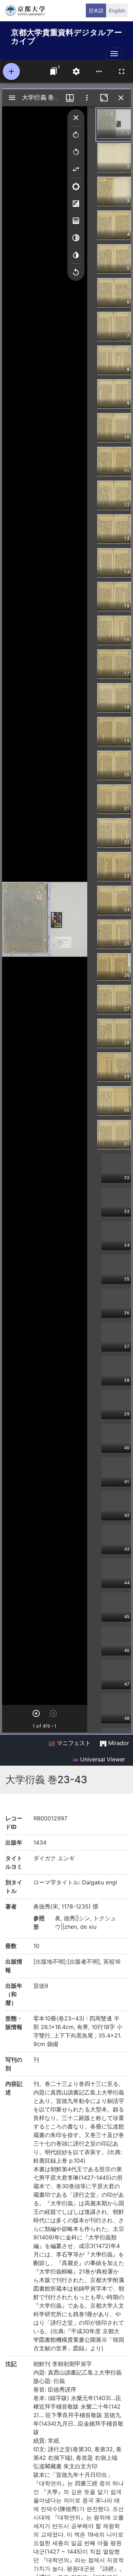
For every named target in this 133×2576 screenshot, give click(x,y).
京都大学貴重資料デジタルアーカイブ (66, 35)
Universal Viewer (102, 1759)
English (117, 10)
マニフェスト (73, 1743)
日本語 (96, 10)
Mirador (118, 1743)
